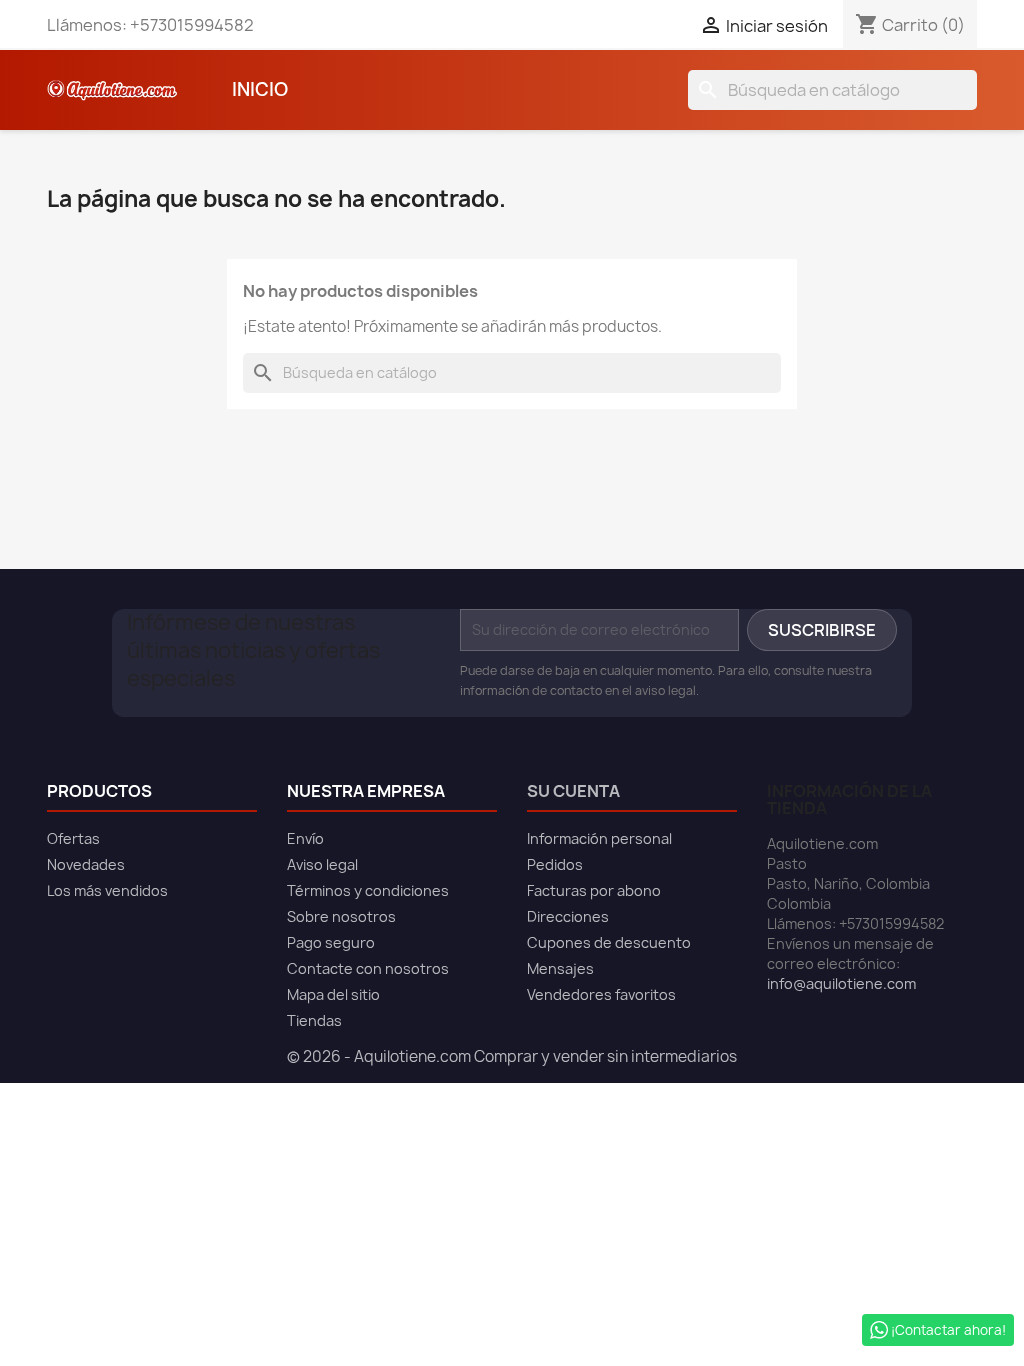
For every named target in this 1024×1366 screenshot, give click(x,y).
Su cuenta (573, 791)
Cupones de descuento (609, 942)
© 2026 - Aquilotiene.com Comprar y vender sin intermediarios (512, 1056)
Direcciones (568, 916)
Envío (305, 838)
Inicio (260, 89)
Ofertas (73, 838)
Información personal (599, 838)
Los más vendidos (107, 890)
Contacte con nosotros (368, 968)
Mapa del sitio (333, 994)
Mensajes (560, 968)
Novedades (86, 864)
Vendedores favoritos (601, 994)
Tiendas (314, 1020)
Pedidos (555, 864)
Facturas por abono (594, 890)
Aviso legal (322, 864)
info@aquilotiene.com (841, 983)
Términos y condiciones (368, 890)
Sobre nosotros (341, 916)
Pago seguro (331, 942)
